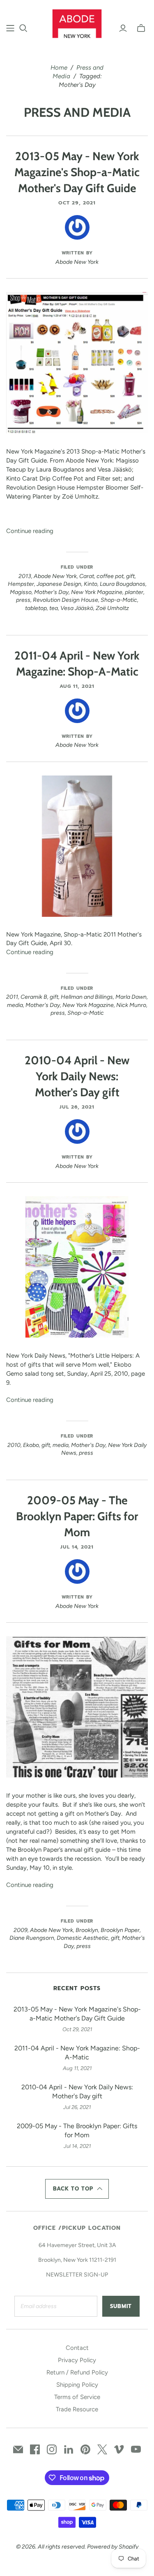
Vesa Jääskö (77, 608)
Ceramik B (34, 997)
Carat (87, 576)
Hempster (21, 584)
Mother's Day (51, 592)
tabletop (36, 608)
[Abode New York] (77, 23)
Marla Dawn (131, 997)
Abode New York (55, 576)
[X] (102, 2449)
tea (54, 608)
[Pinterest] (85, 2449)
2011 (12, 997)
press (23, 600)
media (15, 1005)
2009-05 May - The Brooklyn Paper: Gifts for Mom (77, 1516)
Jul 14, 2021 (77, 1547)
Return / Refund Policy (77, 2372)
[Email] (18, 2449)
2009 (21, 1930)
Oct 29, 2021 (77, 203)
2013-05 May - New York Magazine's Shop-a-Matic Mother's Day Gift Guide (77, 172)
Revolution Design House (66, 600)
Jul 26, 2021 (77, 1107)
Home (59, 68)
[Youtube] (136, 2449)
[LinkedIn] (69, 2449)
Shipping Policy (77, 2385)
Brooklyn (87, 1930)
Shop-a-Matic (119, 600)
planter (134, 592)
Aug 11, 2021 (77, 686)
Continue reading (30, 531)
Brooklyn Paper (120, 1930)
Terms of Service (77, 2397)
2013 (25, 576)
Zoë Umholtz (112, 608)
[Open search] (23, 28)
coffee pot (110, 576)
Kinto (91, 584)
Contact (77, 2348)
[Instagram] (52, 2449)
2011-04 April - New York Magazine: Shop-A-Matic (77, 2053)
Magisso (21, 592)
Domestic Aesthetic (83, 1938)
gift (130, 576)
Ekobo (31, 1445)
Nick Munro (131, 1005)
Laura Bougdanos (123, 584)
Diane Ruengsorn (32, 1938)
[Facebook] (35, 2449)
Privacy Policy (77, 2360)
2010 (14, 1445)
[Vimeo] (119, 2449)
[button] (77, 2189)
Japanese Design (59, 584)
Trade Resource (77, 2409)
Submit (121, 2306)
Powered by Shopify (113, 2547)
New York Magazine (97, 592)
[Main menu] (10, 28)
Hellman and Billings (87, 997)
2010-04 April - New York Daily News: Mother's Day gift (77, 1076)
